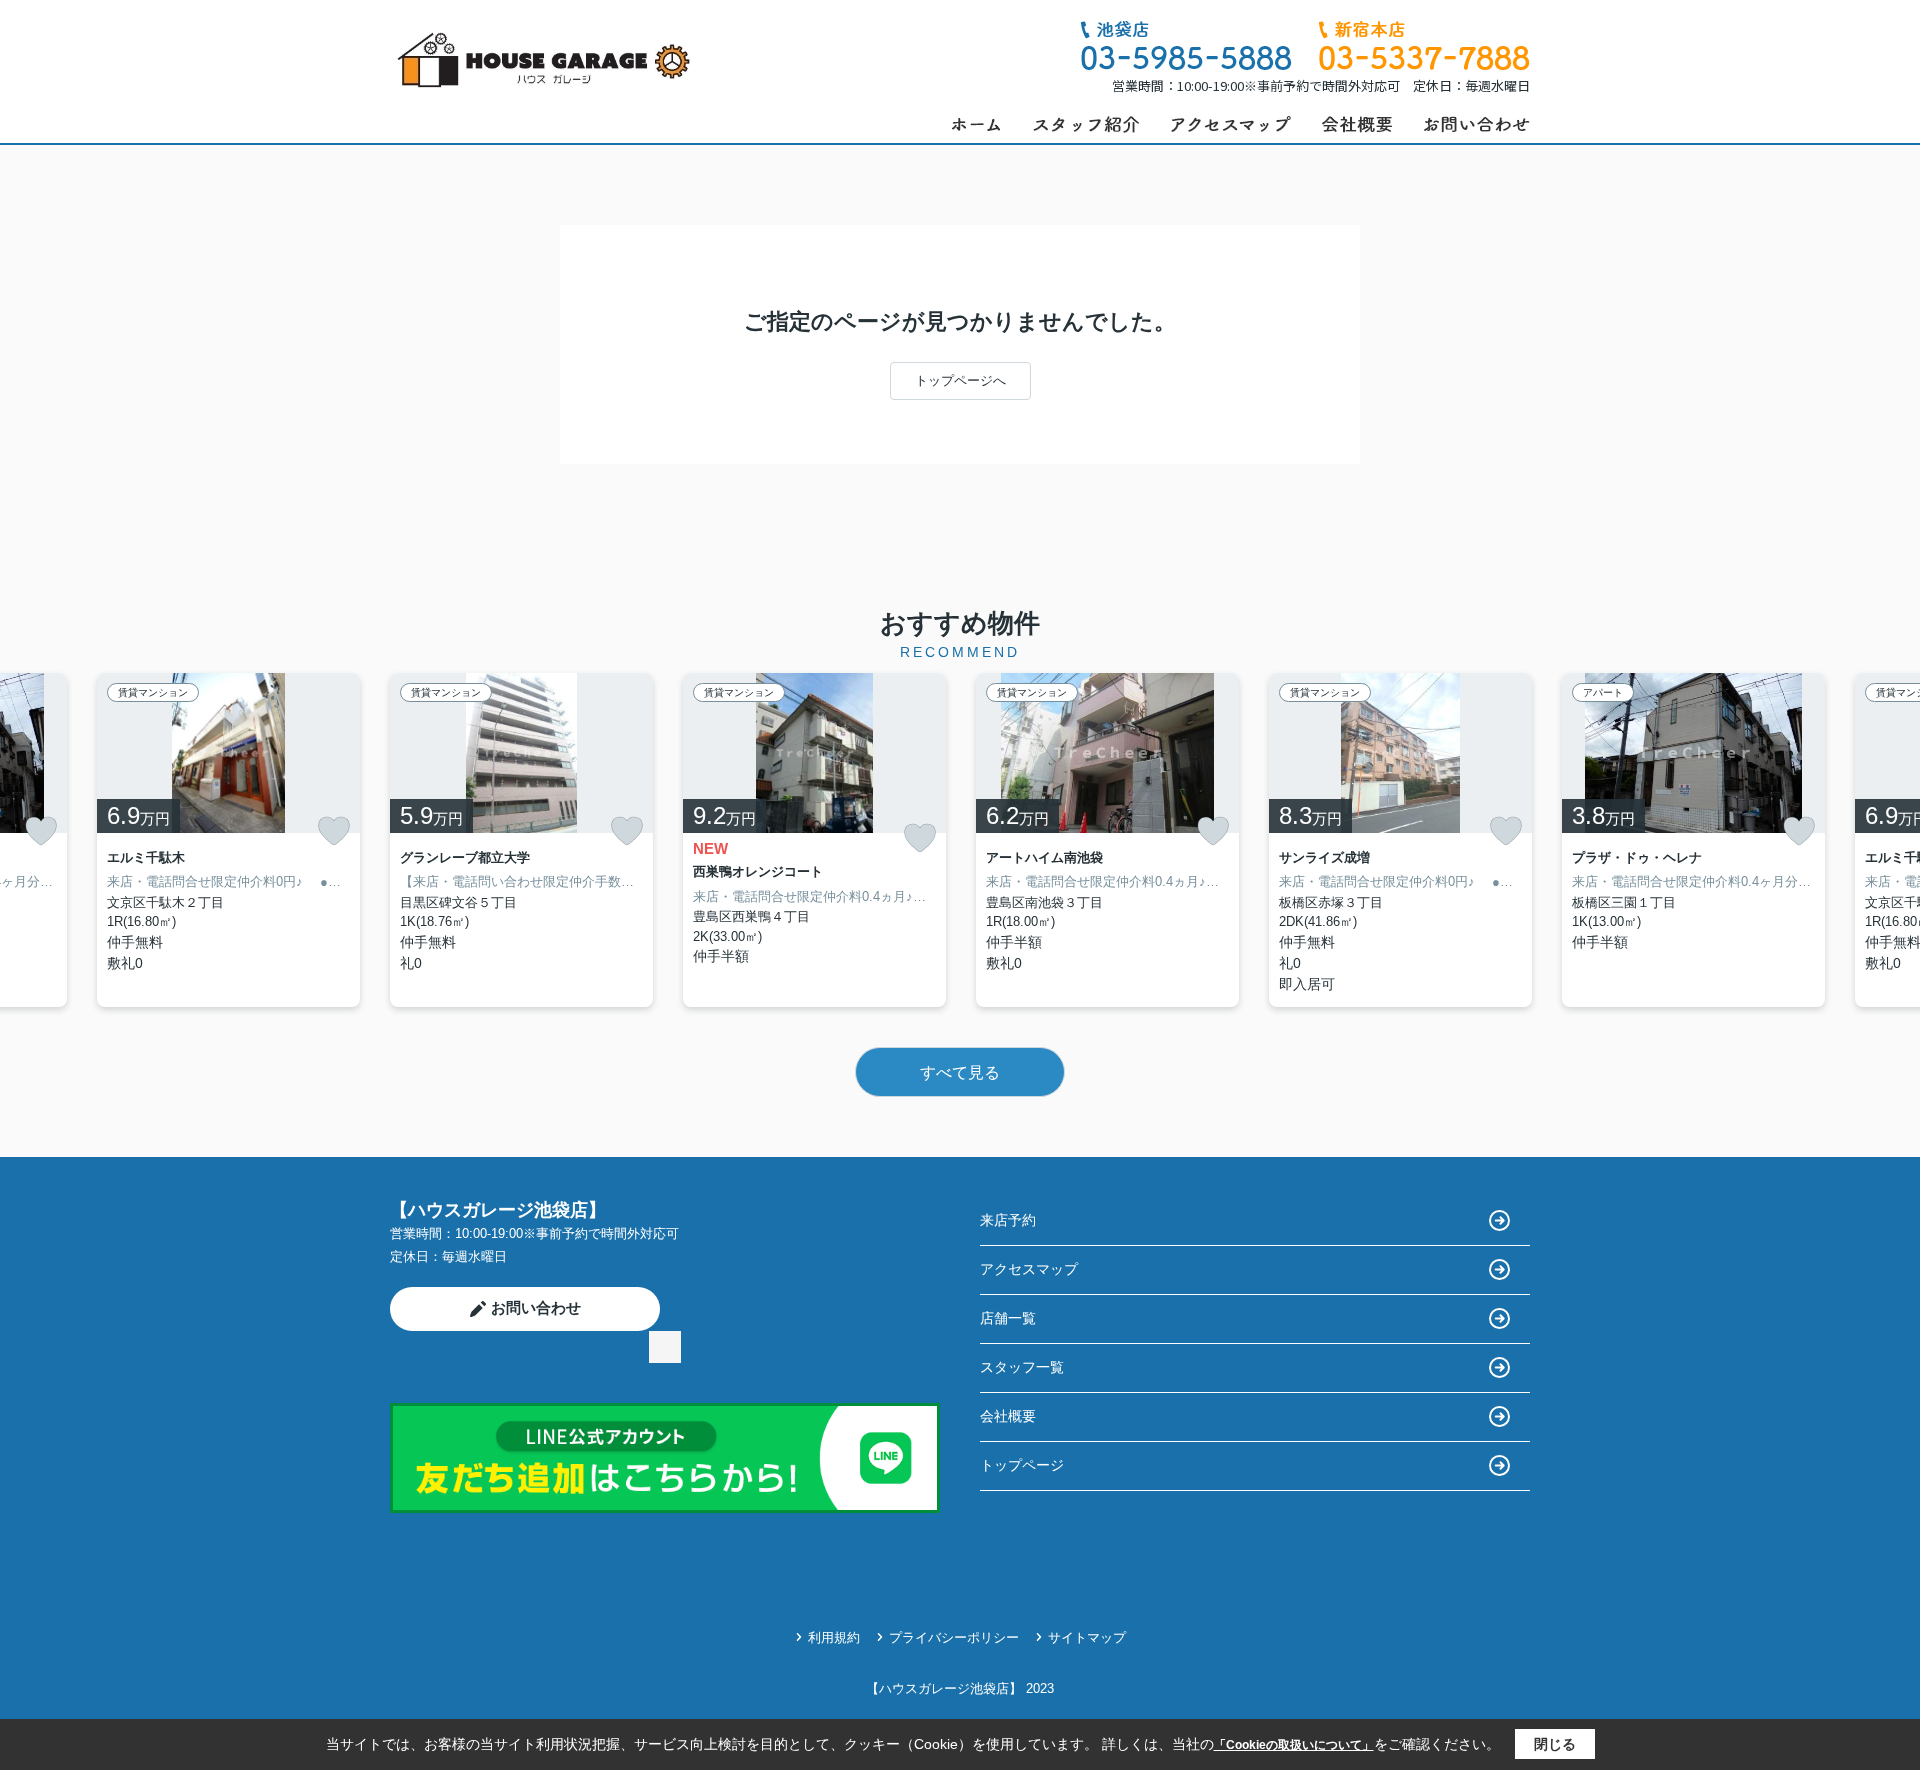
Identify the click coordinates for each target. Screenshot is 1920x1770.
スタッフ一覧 (1022, 1367)
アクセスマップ (1029, 1269)
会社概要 (1008, 1416)
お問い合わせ (536, 1307)
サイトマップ (1087, 1637)
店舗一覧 (1008, 1318)
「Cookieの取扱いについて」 (1294, 1745)
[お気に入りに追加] (41, 831)
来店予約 (1008, 1220)
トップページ (1022, 1465)
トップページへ (960, 380)
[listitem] (521, 840)
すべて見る (960, 1072)
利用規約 (834, 1637)
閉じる (1555, 1744)
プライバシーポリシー (954, 1637)
